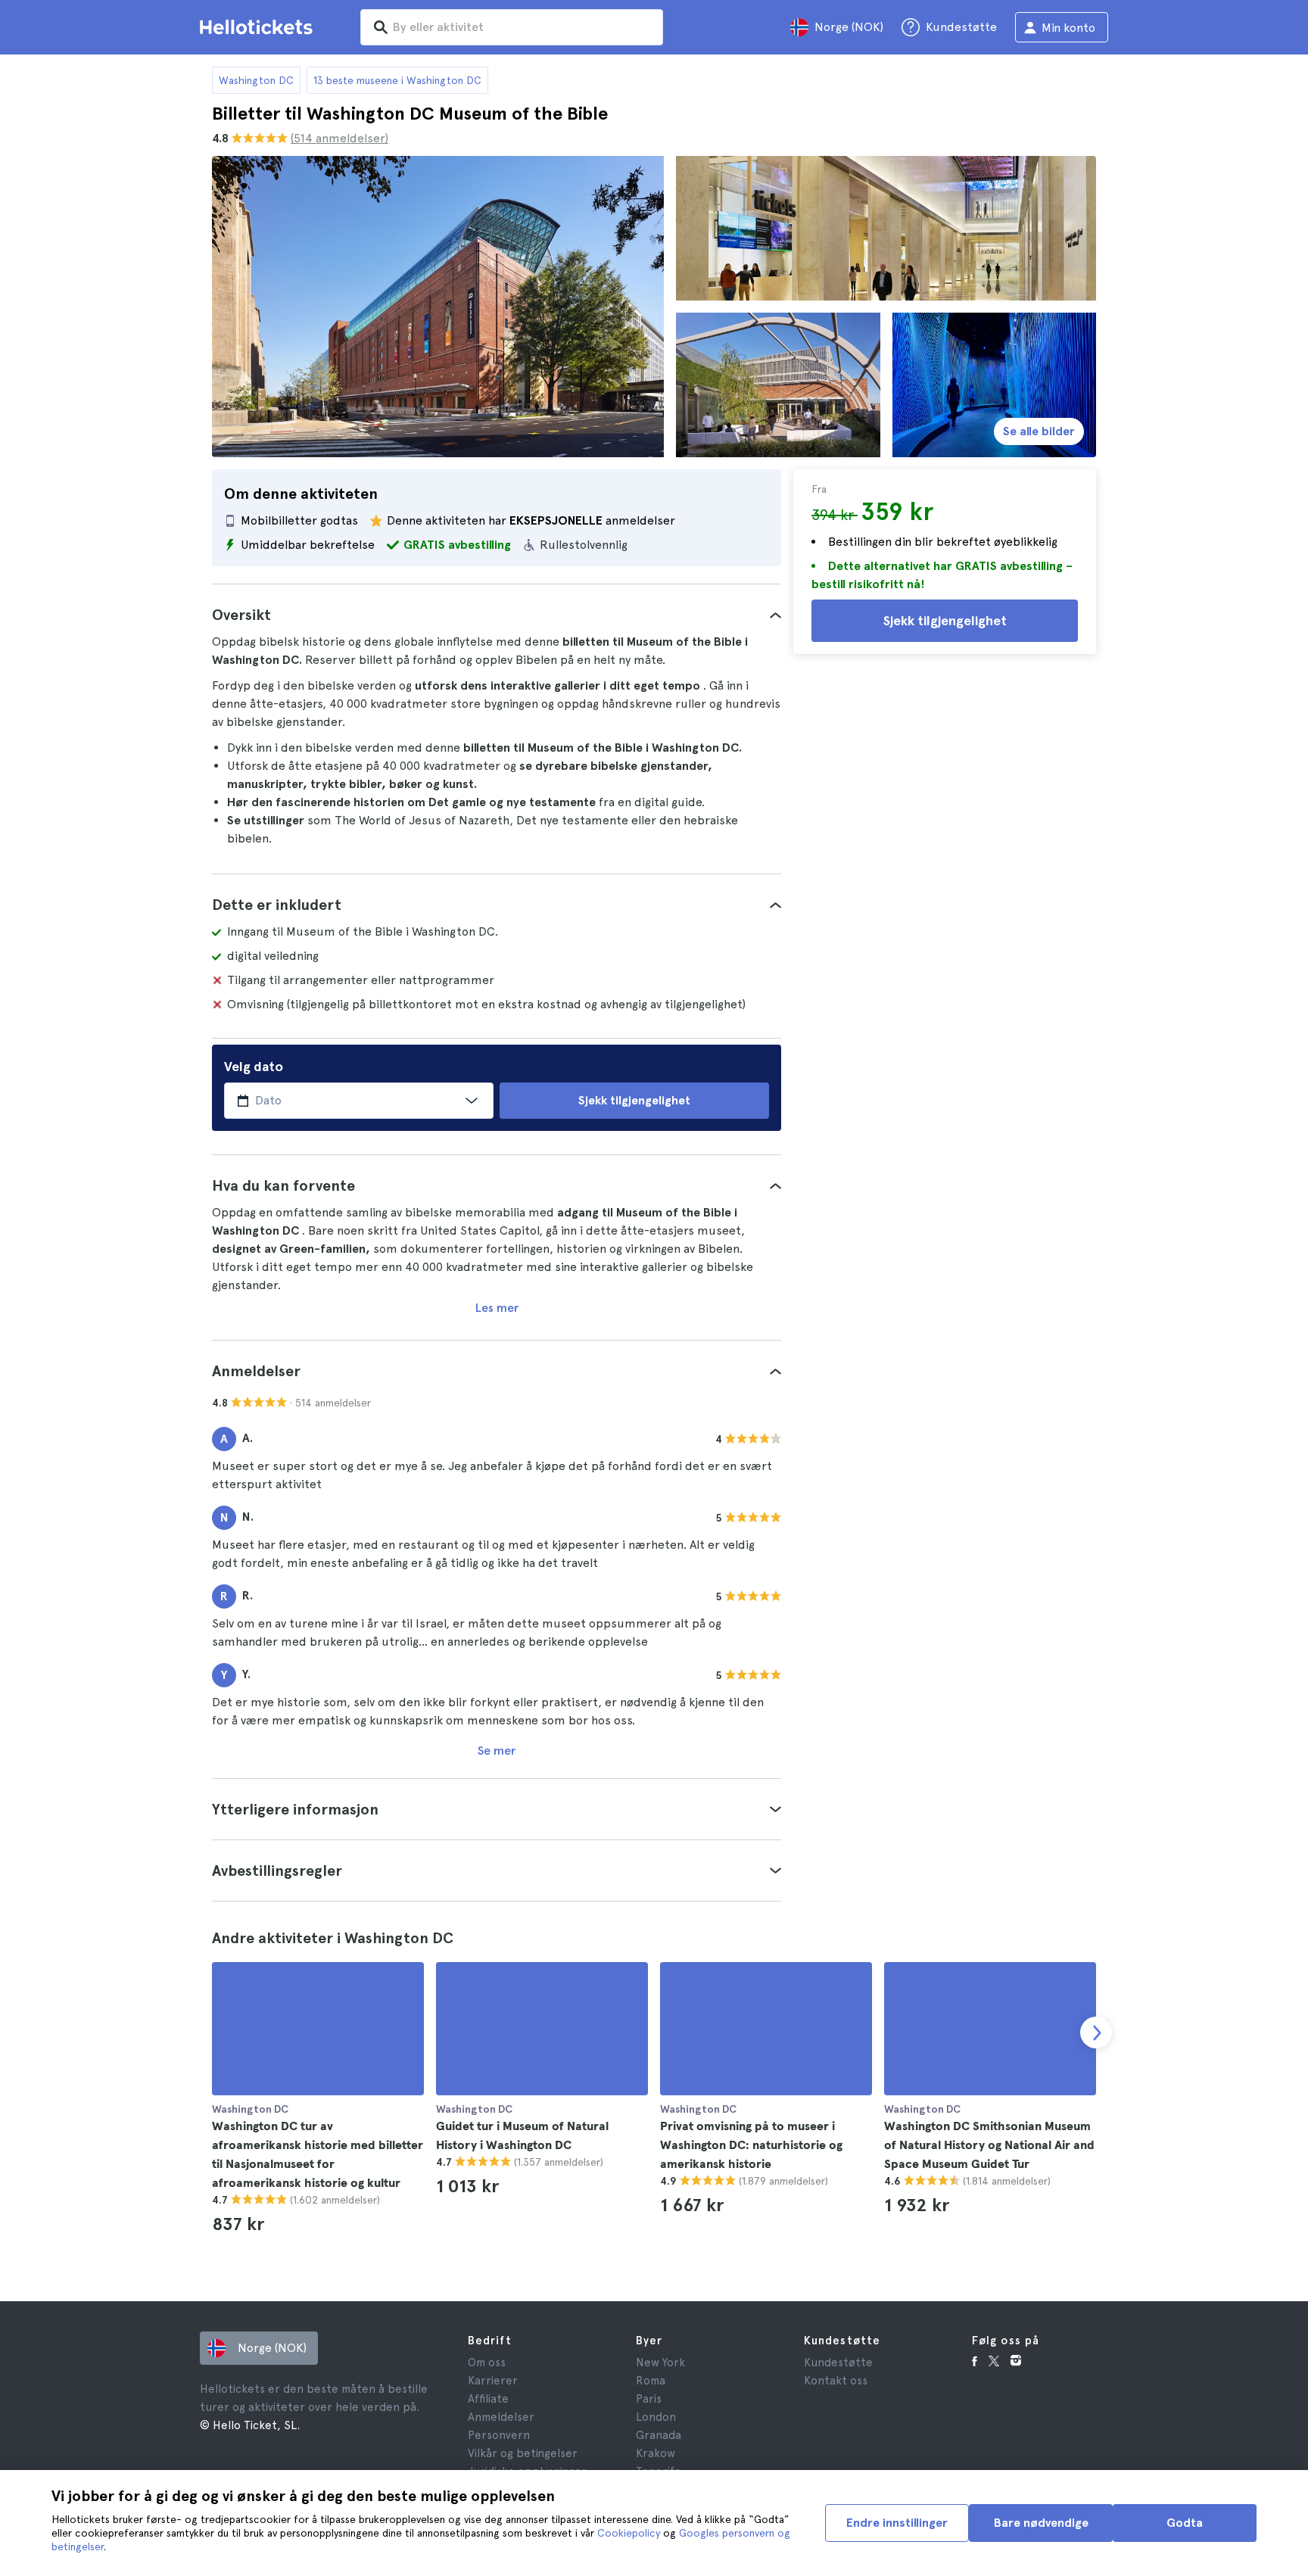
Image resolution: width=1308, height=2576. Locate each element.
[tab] (497, 615)
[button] (497, 615)
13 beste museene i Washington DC (397, 80)
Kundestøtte (838, 2363)
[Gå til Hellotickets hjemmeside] (259, 27)
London (656, 2417)
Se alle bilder (1039, 431)
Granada (659, 2435)
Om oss (487, 2363)
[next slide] (1096, 2032)
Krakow (656, 2453)
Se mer (497, 1751)
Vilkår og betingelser (523, 2453)
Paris (649, 2399)
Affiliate (488, 2399)
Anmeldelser (501, 2417)
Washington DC (256, 80)
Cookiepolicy (629, 2533)
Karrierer (493, 2381)
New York (660, 2363)
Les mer (497, 1308)
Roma (651, 2381)
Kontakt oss (836, 2381)
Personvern (499, 2435)
